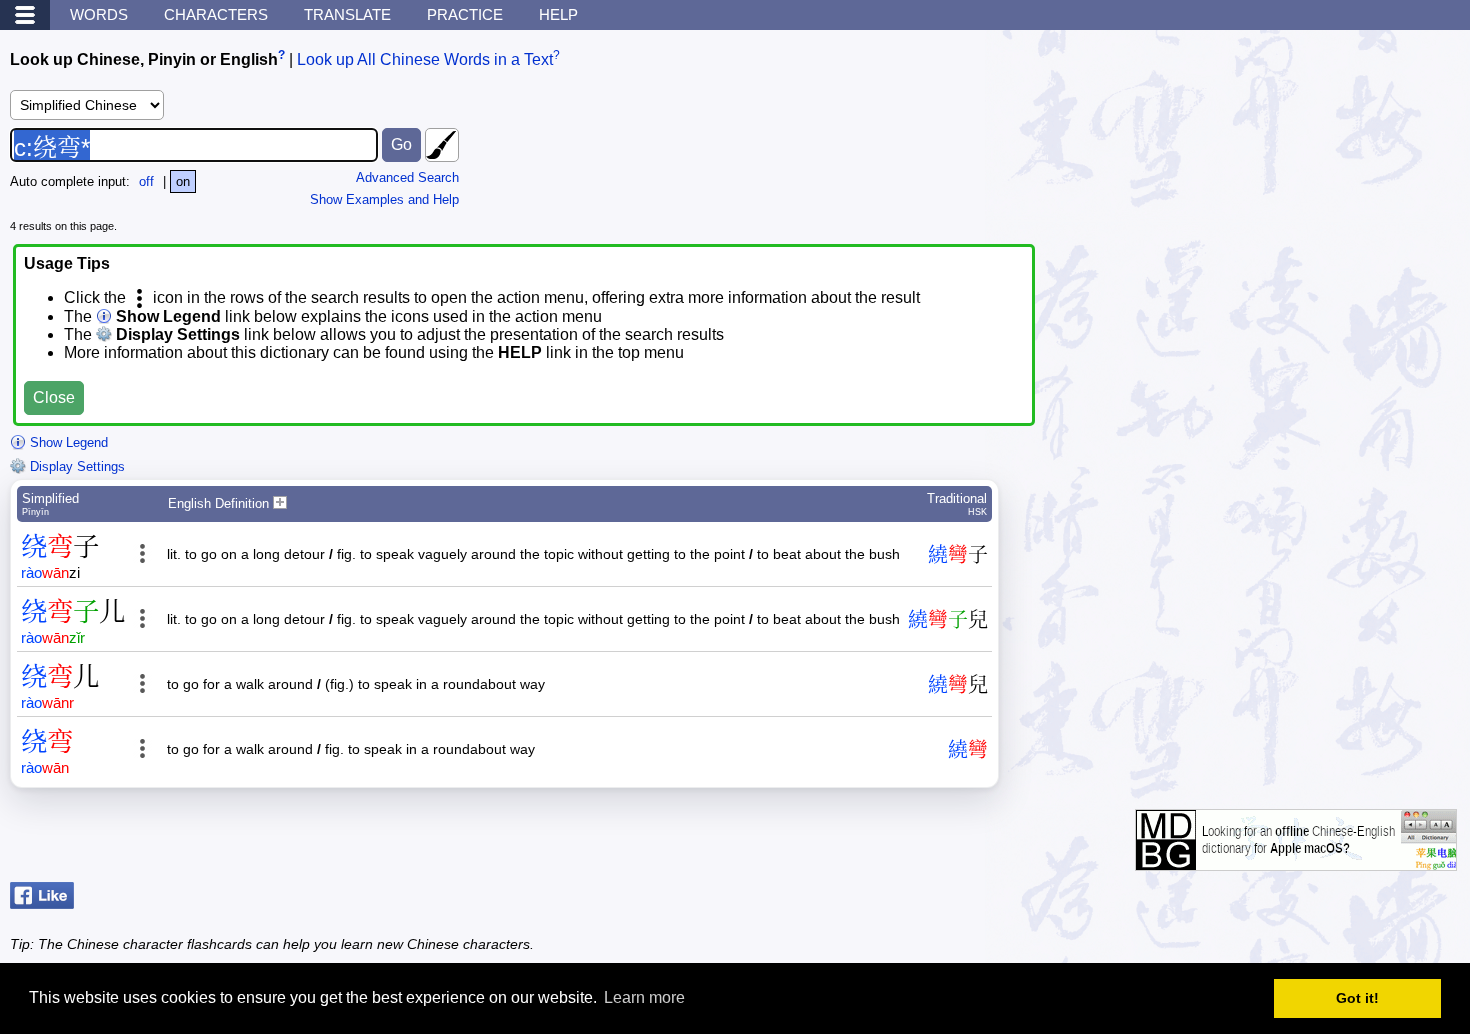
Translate (347, 14)
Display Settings (75, 466)
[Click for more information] (1296, 860)
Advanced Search (407, 177)
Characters (216, 14)
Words (99, 14)
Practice (465, 14)
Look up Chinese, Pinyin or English (144, 59)
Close (54, 397)
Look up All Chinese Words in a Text (425, 59)
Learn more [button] (644, 997)
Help (558, 14)
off (146, 181)
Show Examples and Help (384, 199)
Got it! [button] (1357, 998)
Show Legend (67, 442)
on (183, 181)
